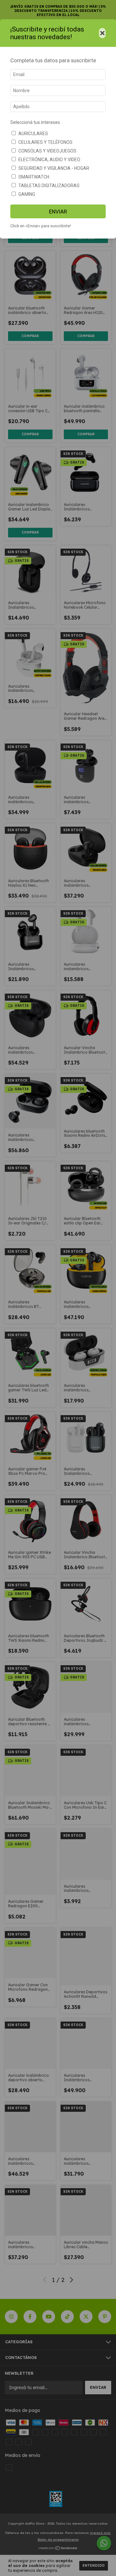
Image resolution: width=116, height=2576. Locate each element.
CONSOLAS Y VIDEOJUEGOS (47, 151)
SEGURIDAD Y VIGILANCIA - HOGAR (54, 168)
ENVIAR (58, 212)
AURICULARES (33, 134)
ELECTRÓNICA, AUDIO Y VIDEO (49, 160)
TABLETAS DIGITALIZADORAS (49, 186)
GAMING (27, 194)
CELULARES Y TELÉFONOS (45, 142)
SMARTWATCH (34, 177)
